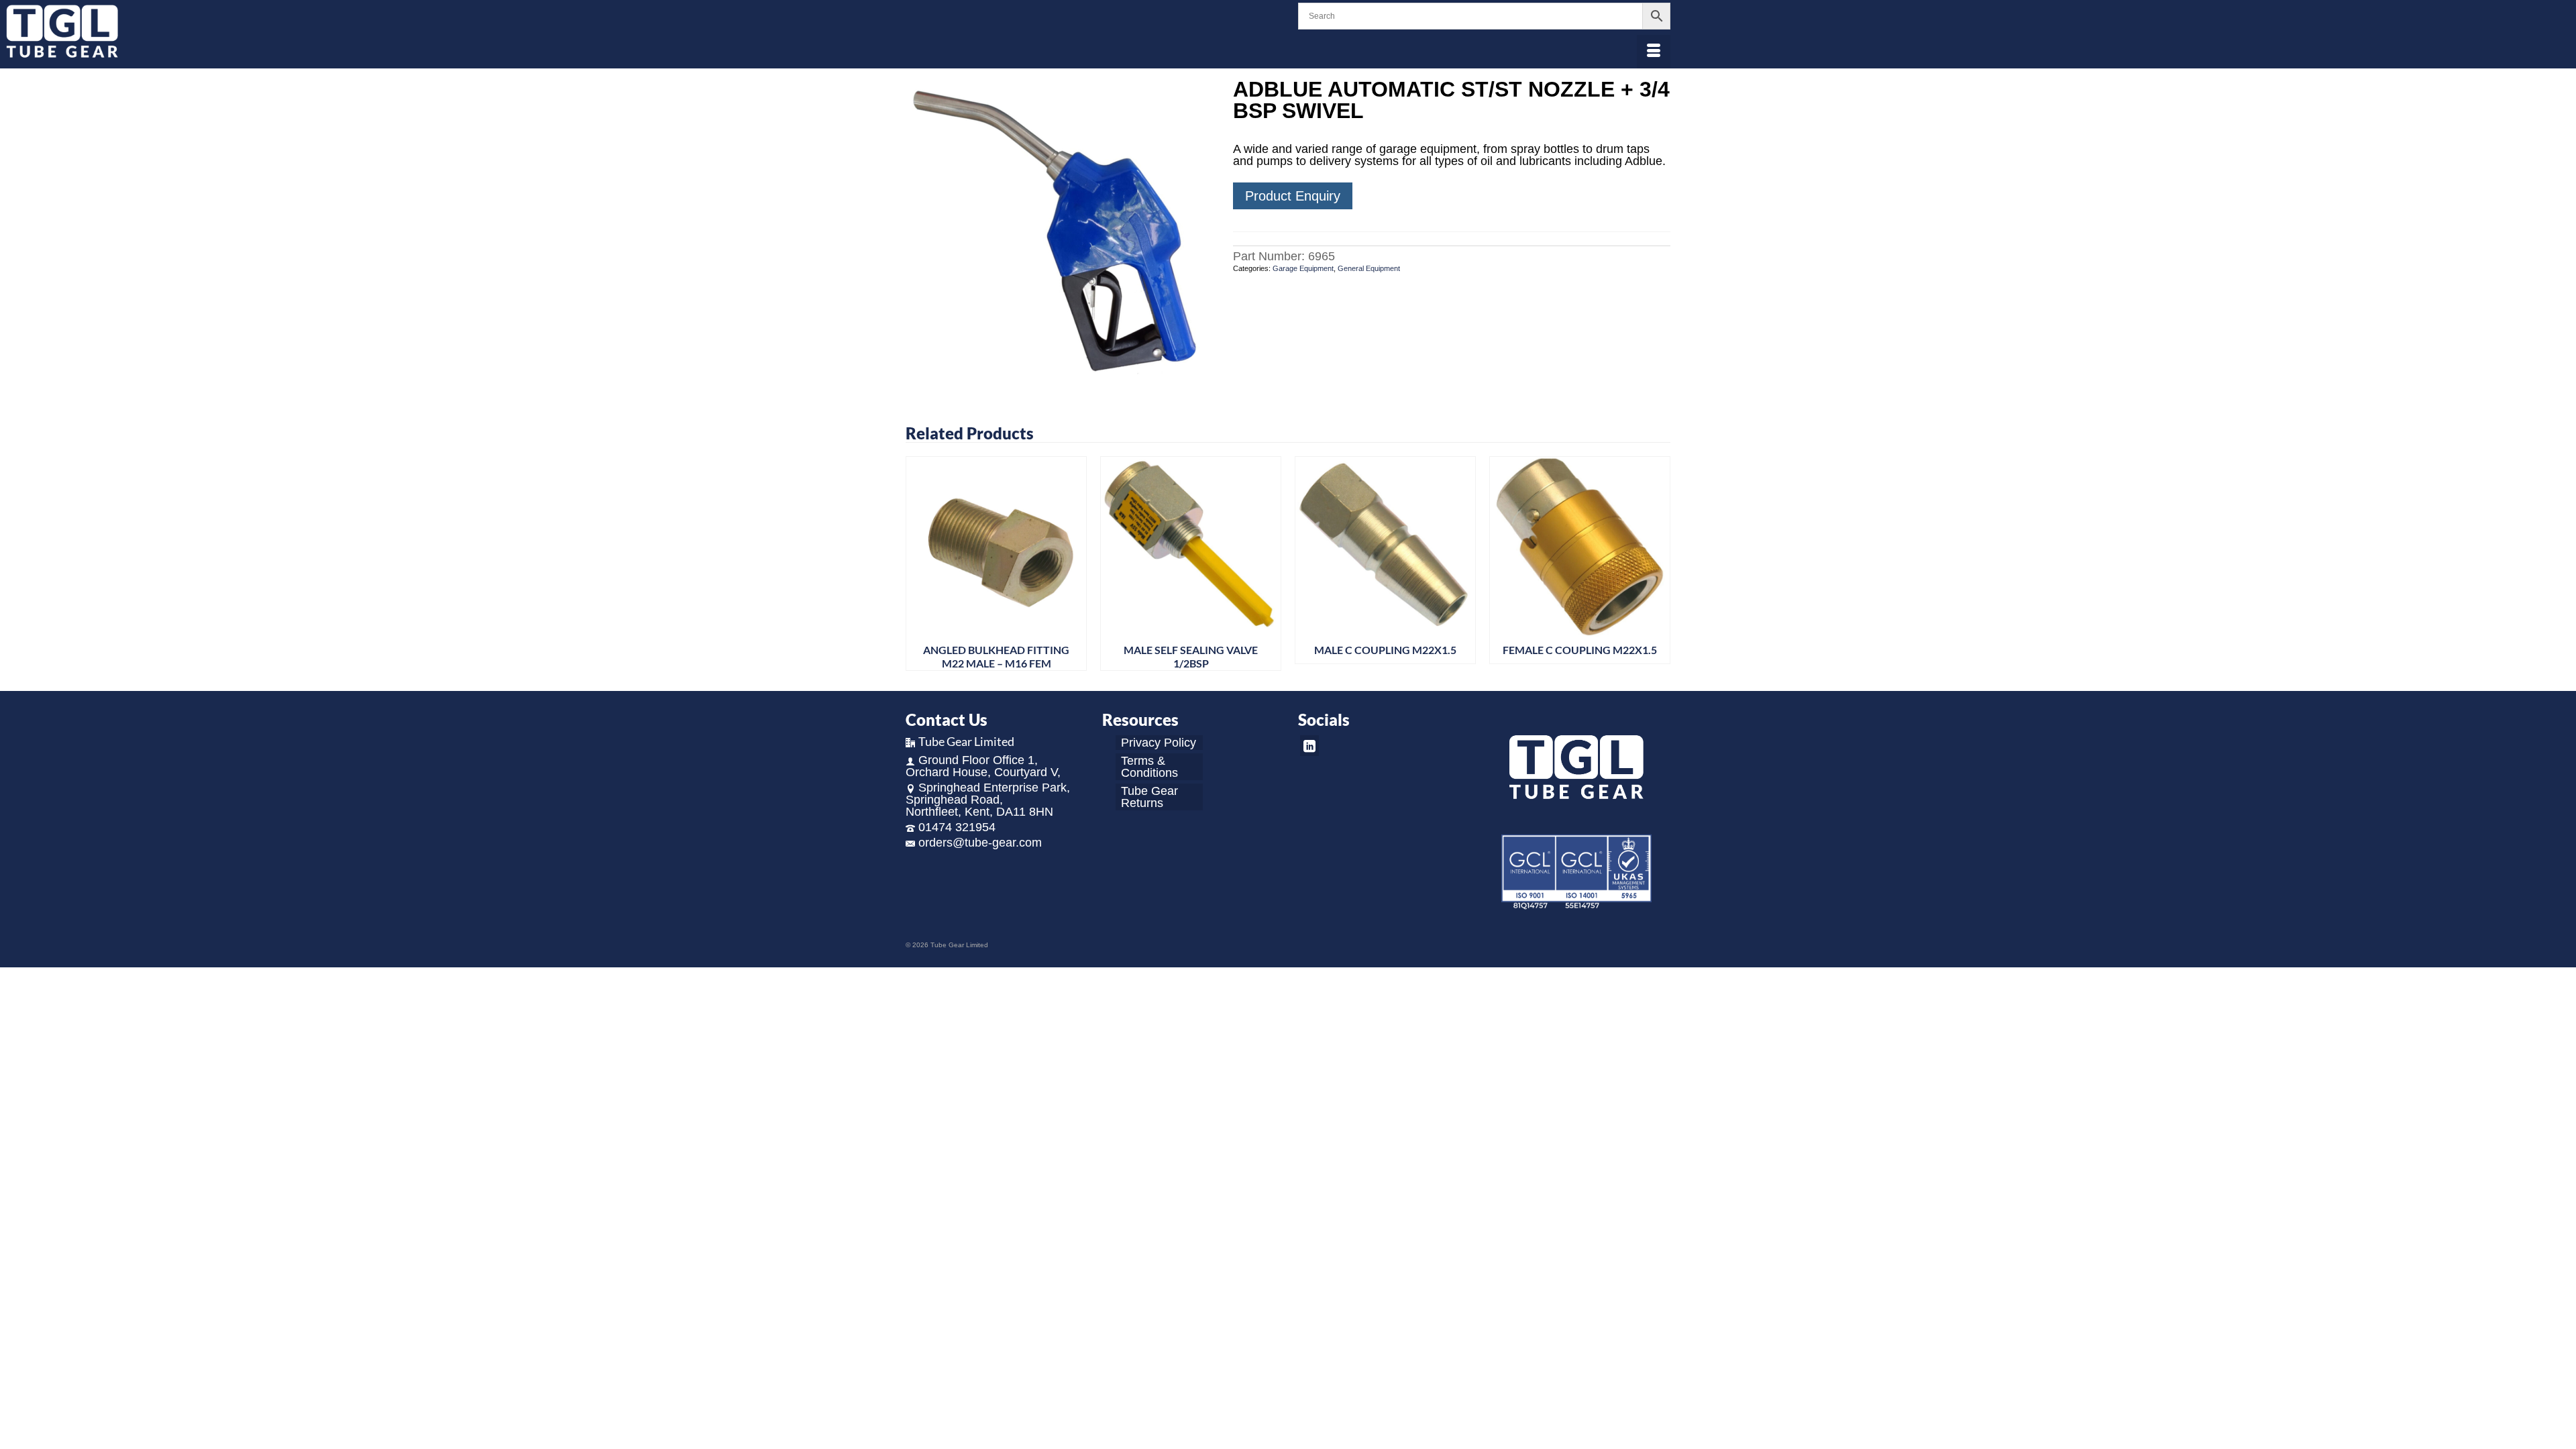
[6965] (1059, 231)
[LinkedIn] (1309, 746)
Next (1659, 564)
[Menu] (1654, 52)
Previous (917, 564)
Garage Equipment (1303, 268)
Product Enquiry (1293, 196)
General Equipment (1369, 268)
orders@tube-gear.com (980, 843)
